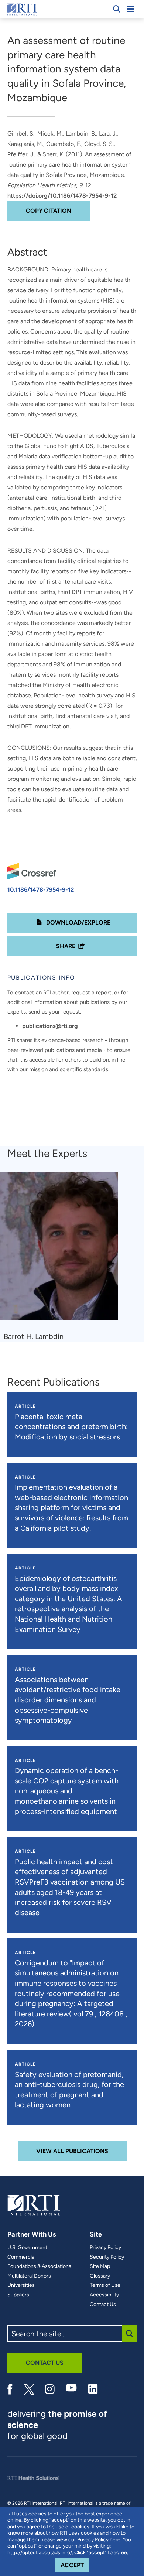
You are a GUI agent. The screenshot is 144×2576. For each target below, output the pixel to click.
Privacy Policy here (99, 2540)
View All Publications (72, 2151)
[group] (64, 1257)
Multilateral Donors (29, 2276)
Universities (21, 2285)
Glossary (100, 2276)
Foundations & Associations (39, 2266)
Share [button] (66, 946)
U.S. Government (27, 2248)
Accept (75, 2565)
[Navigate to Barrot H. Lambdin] (62, 1250)
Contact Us (103, 2305)
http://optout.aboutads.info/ (40, 2553)
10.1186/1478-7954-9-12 (41, 890)
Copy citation (49, 211)
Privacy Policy (105, 2248)
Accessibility (104, 2295)
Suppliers (18, 2295)
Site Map (100, 2266)
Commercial (21, 2257)
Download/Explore (78, 923)
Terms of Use (105, 2285)
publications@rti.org (50, 1026)
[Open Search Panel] (117, 9)
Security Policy (107, 2257)
